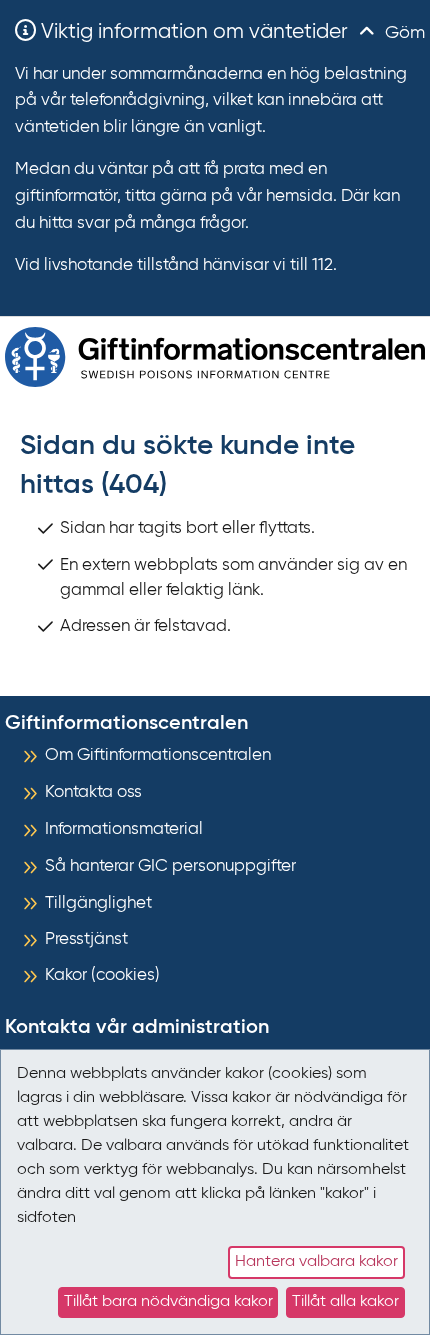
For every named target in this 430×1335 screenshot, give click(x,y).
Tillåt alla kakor (345, 1302)
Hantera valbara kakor (316, 1262)
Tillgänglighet (98, 903)
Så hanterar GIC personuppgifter (170, 866)
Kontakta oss (93, 792)
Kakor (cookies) (102, 975)
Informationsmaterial (124, 829)
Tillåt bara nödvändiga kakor (168, 1302)
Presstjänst (86, 939)
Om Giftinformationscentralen (158, 755)
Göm (402, 33)
